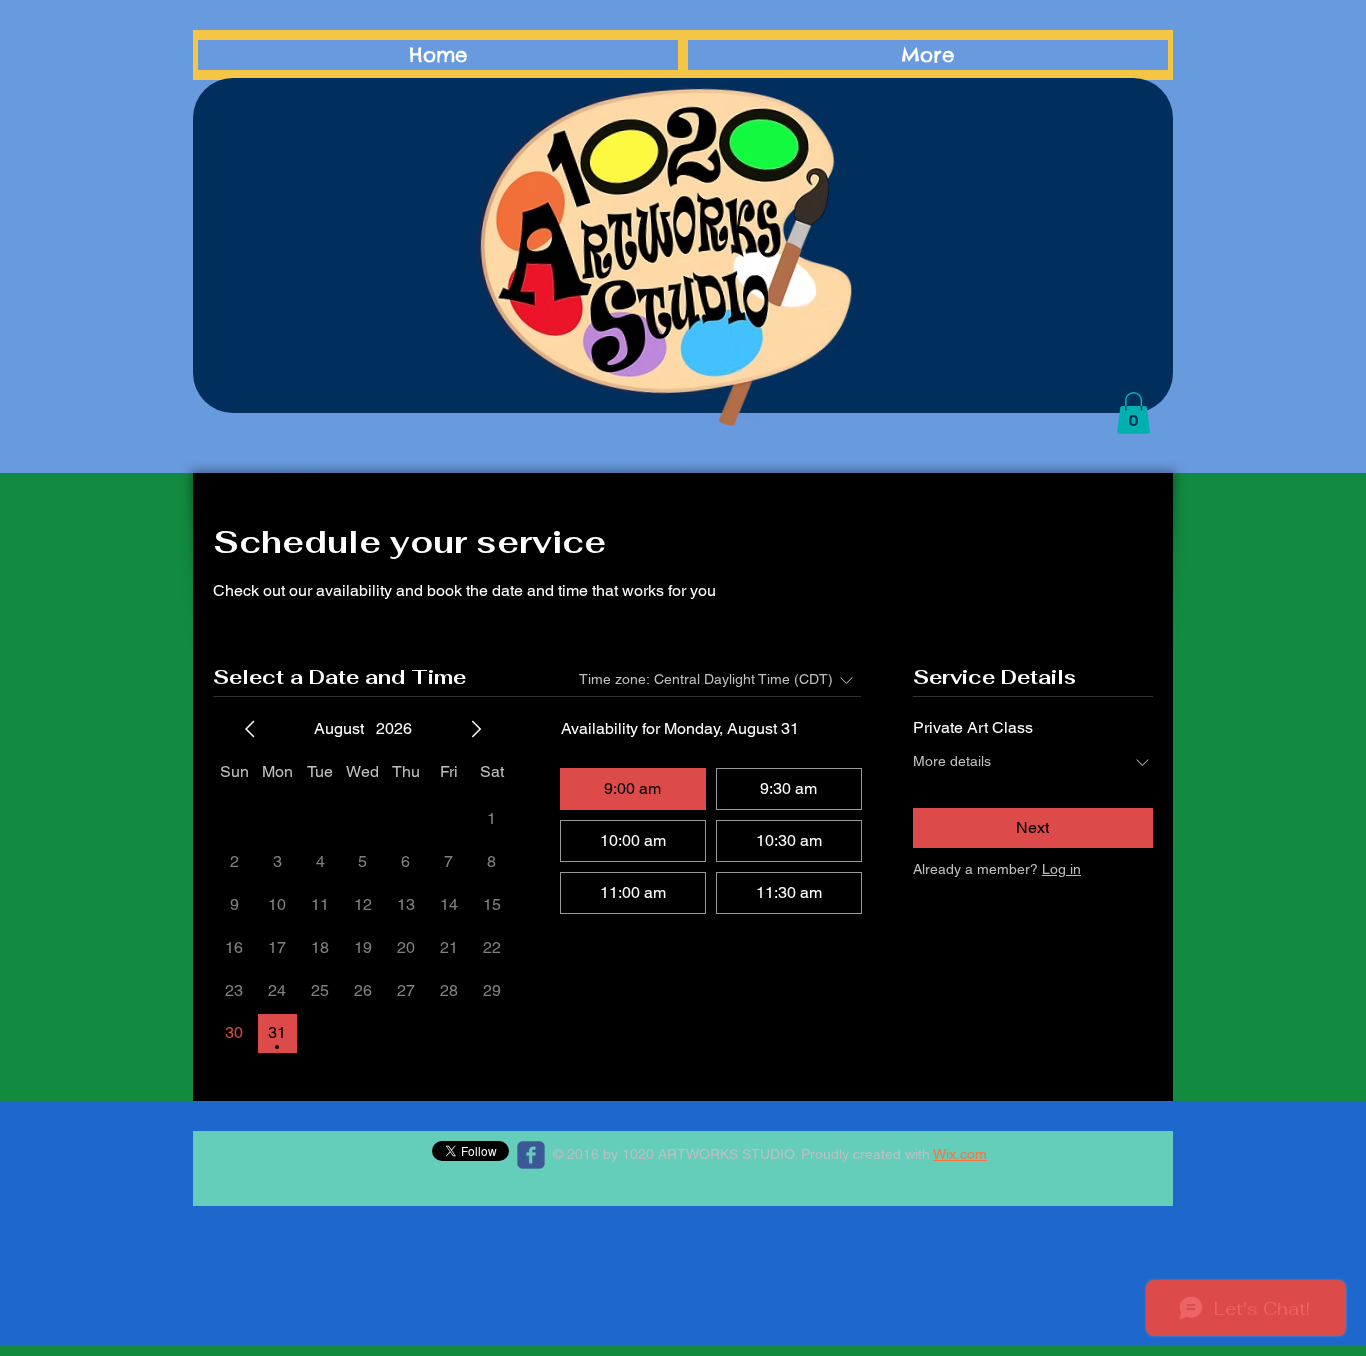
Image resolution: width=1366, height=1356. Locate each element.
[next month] (476, 729)
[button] (1133, 413)
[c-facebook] (531, 1155)
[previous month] (250, 729)
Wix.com (960, 1154)
